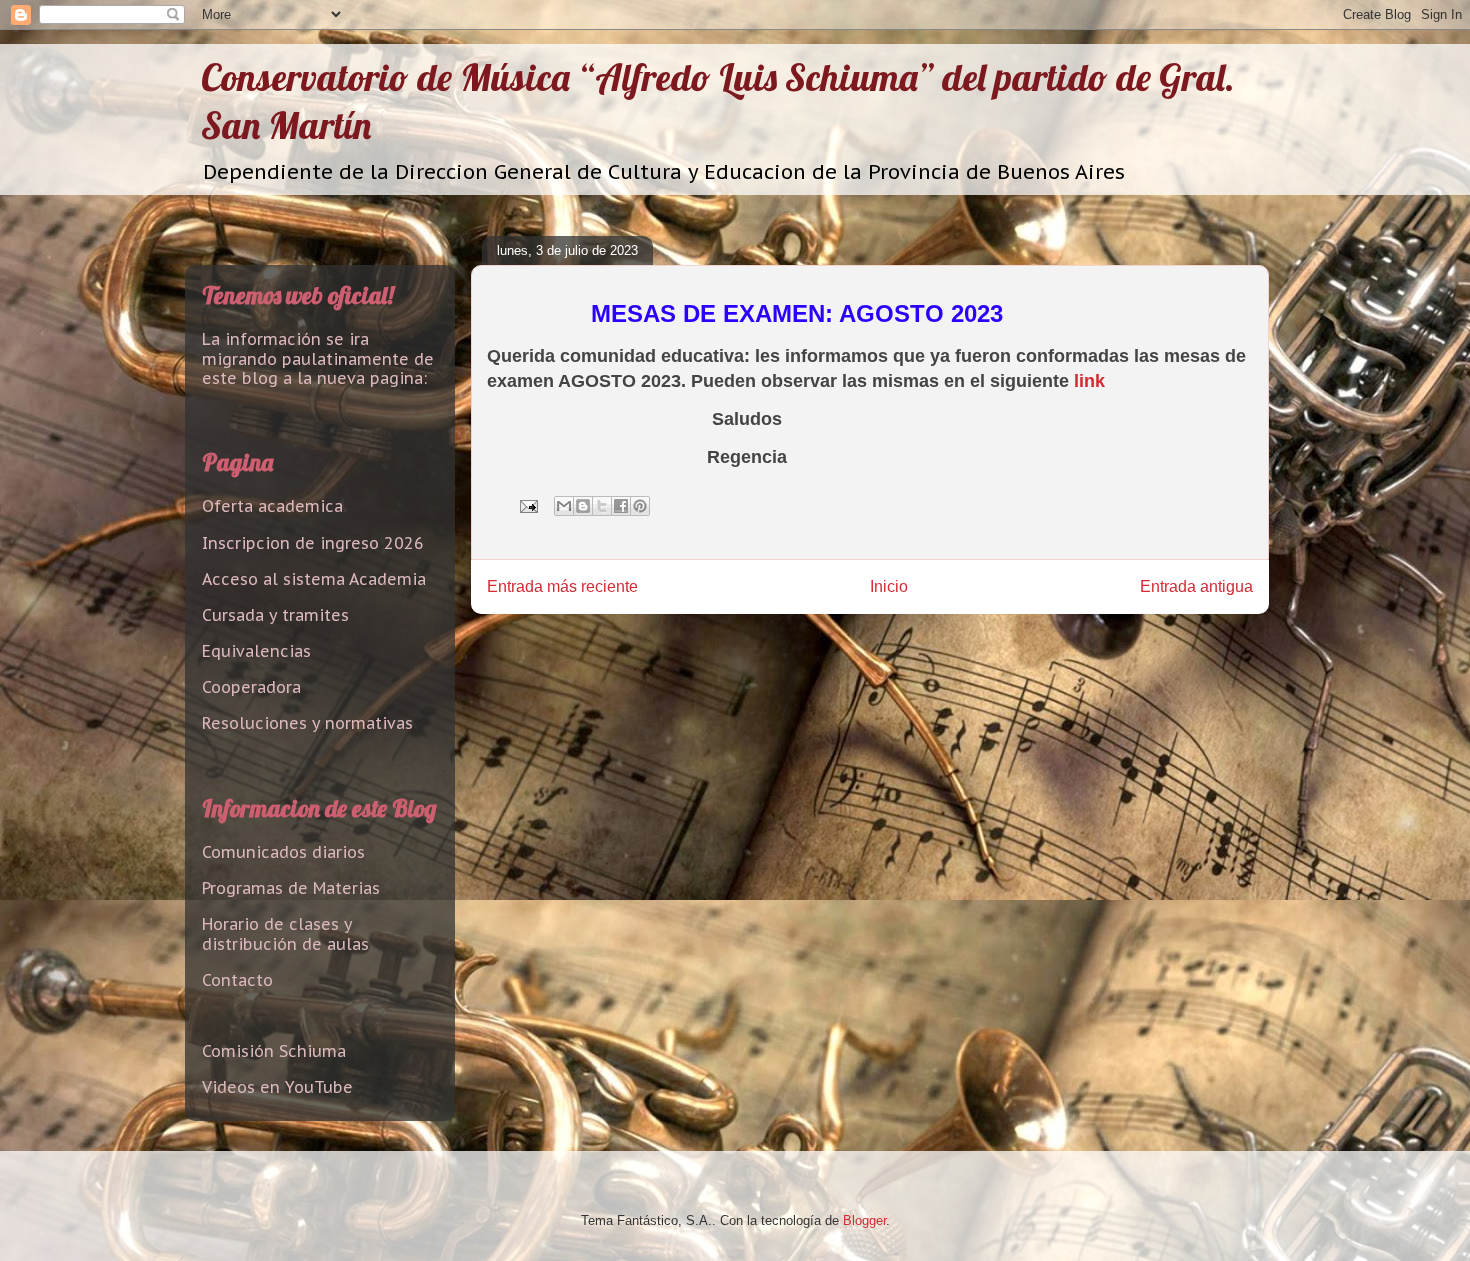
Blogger (864, 1220)
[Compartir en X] (602, 506)
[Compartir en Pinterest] (640, 506)
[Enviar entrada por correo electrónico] (527, 505)
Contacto (237, 980)
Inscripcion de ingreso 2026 (313, 543)
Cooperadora (251, 687)
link (1089, 381)
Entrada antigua (1196, 586)
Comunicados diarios (283, 852)
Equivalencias (256, 651)
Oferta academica (272, 506)
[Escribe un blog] (583, 506)
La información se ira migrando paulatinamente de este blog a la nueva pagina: (318, 358)
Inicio (889, 586)
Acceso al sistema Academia (314, 579)
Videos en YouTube (277, 1087)
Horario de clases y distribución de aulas (285, 933)
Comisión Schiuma (274, 1051)
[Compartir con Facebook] (621, 506)
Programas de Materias (291, 888)
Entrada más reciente (562, 586)
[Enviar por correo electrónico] (564, 506)
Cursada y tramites (275, 615)
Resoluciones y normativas (307, 723)
